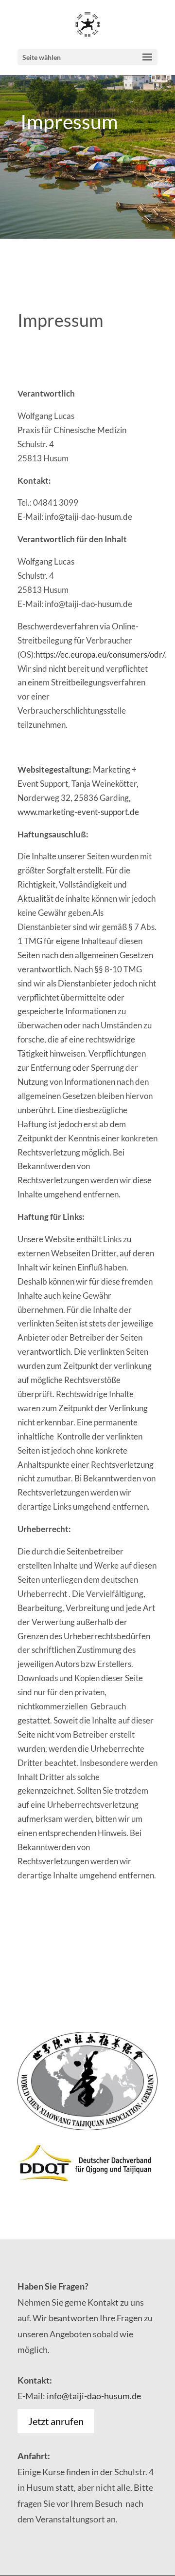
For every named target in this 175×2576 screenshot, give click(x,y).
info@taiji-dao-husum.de (94, 2396)
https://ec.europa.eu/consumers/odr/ (100, 654)
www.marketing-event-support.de (78, 812)
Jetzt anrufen (56, 2421)
